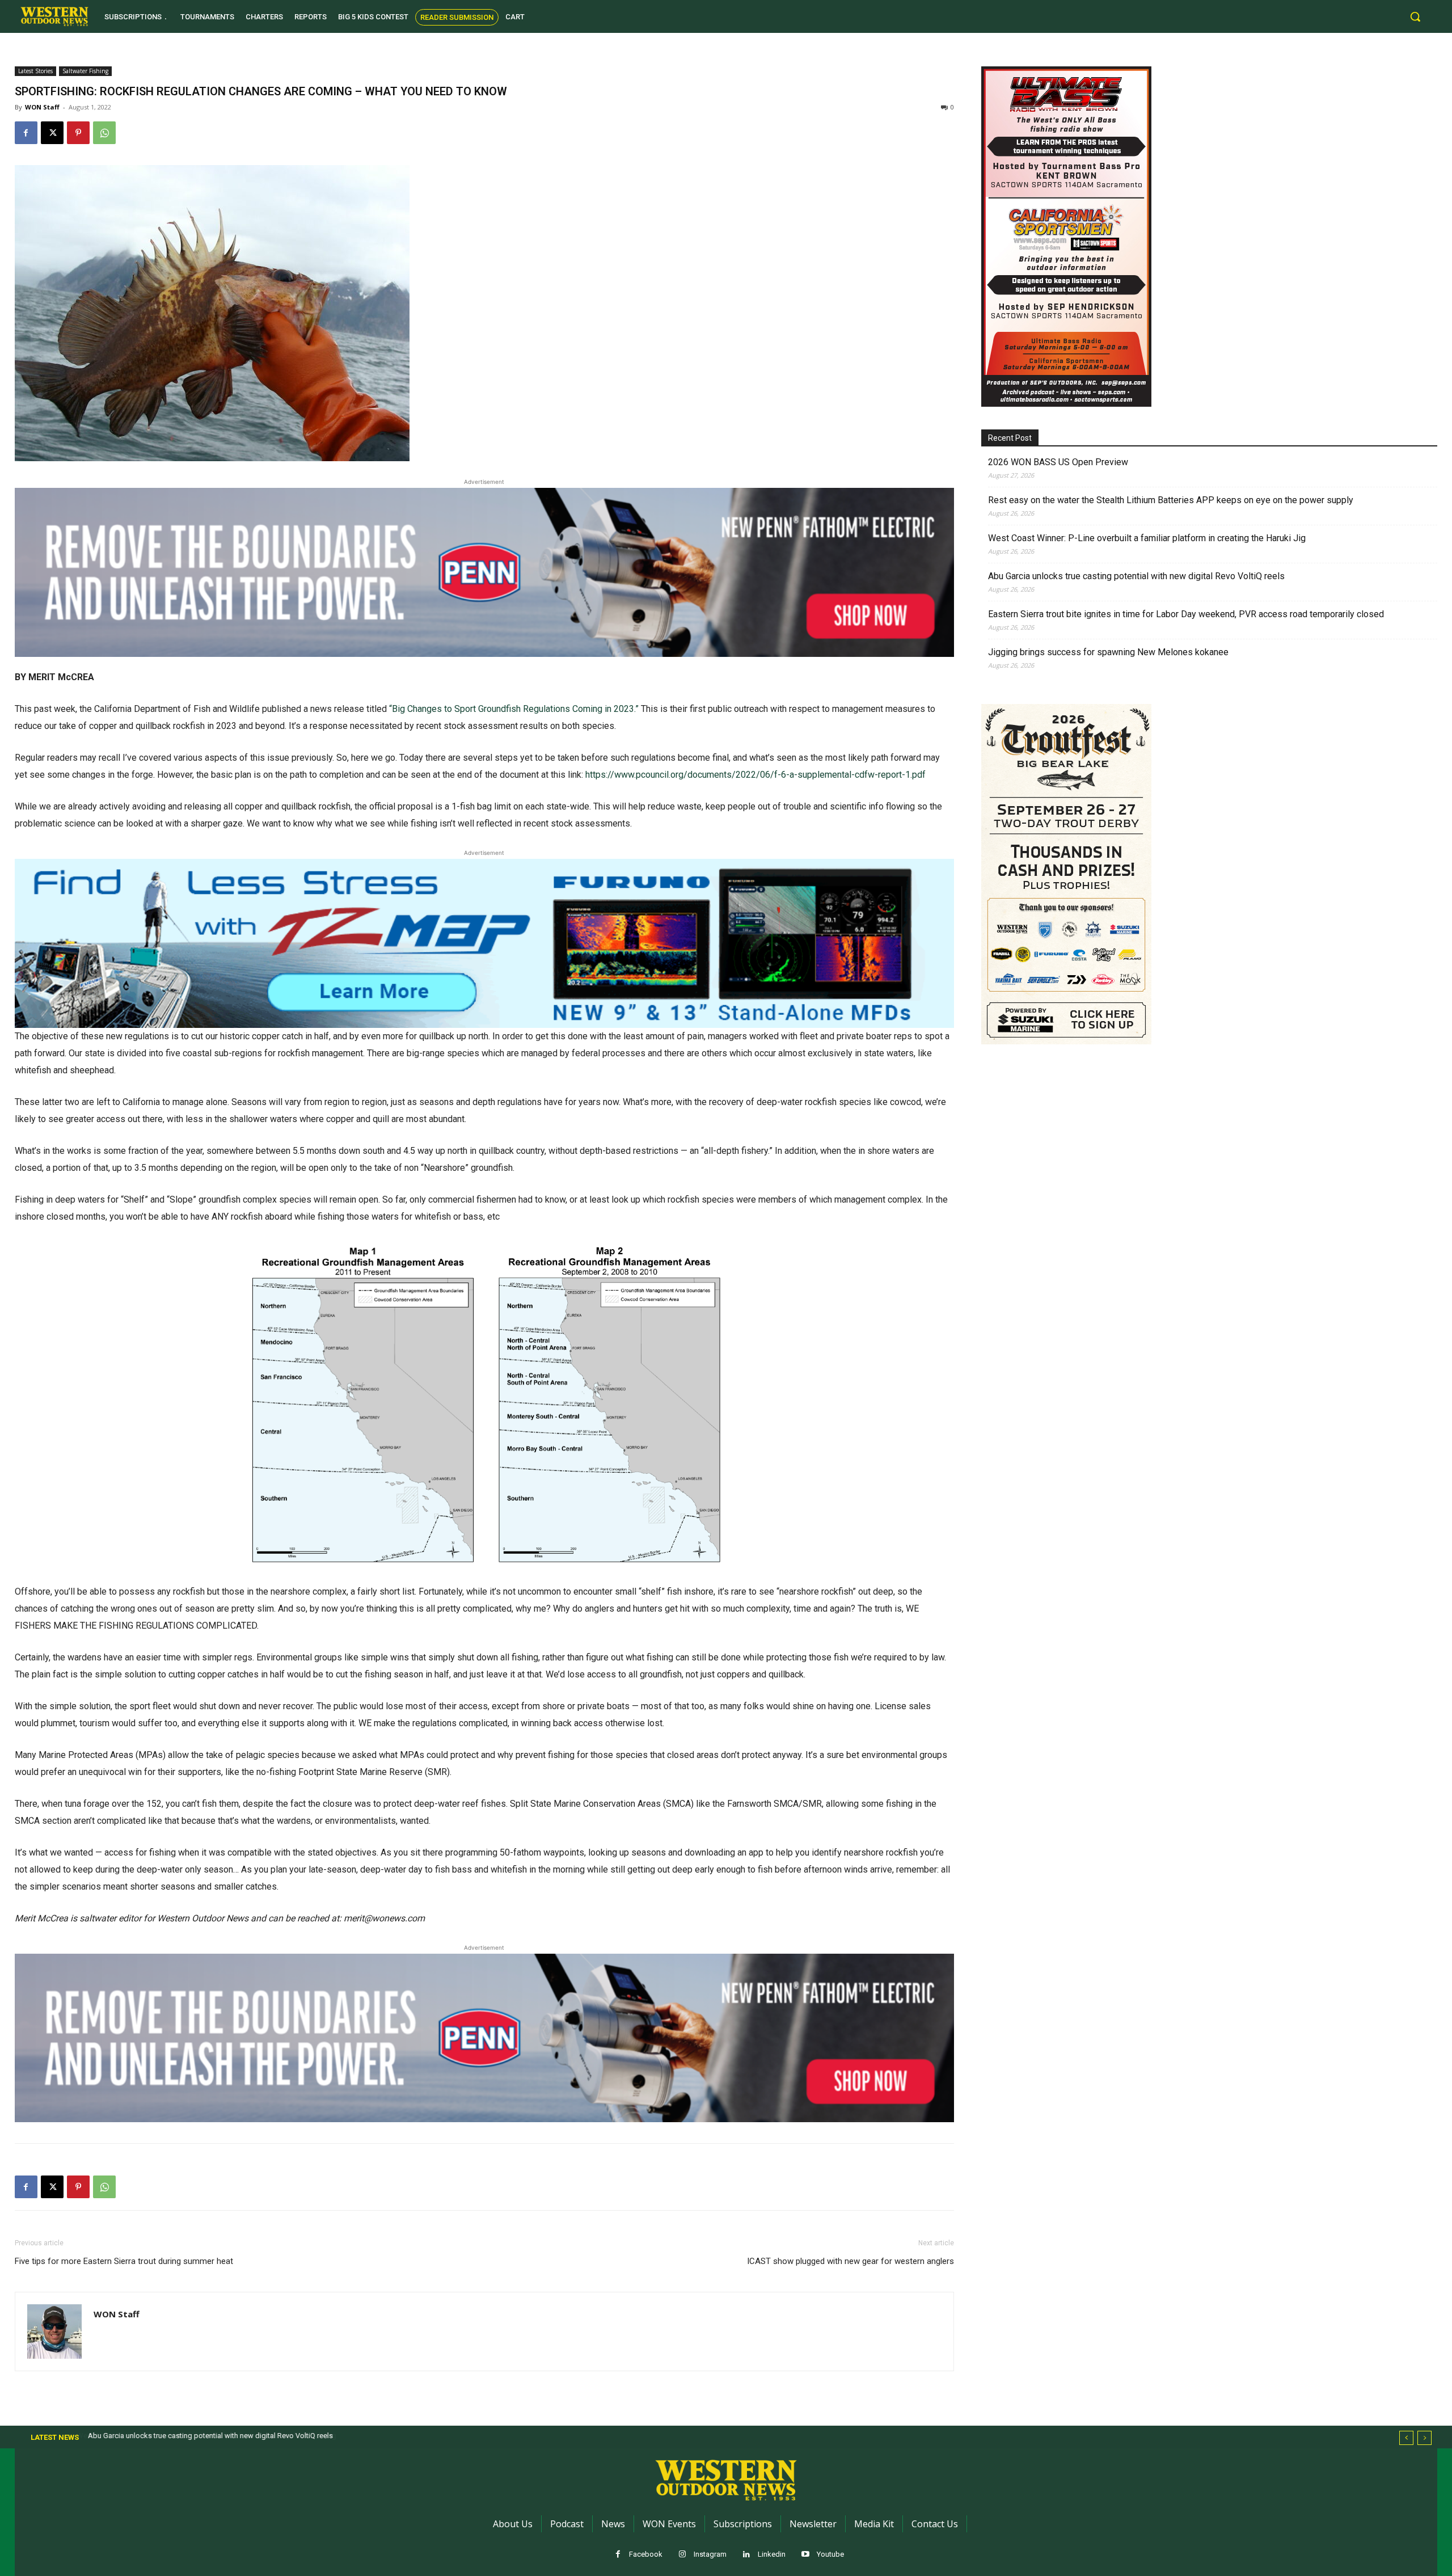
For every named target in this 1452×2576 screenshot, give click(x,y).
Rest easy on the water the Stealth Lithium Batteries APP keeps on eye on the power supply (1171, 500)
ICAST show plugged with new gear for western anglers (850, 2261)
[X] (52, 133)
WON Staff (42, 107)
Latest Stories (35, 71)
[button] (1415, 16)
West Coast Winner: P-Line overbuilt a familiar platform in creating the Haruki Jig (1147, 538)
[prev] (1406, 2438)
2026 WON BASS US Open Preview (1058, 462)
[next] (1424, 2438)
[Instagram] (683, 2555)
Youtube (830, 2554)
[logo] (54, 16)
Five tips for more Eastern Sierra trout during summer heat (124, 2261)
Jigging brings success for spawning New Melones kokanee (1108, 652)
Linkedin (772, 2554)
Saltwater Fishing (85, 71)
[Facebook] (26, 133)
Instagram (710, 2554)
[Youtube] (806, 2555)
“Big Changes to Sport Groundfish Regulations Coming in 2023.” (514, 709)
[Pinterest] (78, 133)
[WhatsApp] (104, 133)
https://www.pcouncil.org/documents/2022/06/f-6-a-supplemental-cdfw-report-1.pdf (755, 775)
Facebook (646, 2554)
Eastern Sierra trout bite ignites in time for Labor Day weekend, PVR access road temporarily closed (1186, 614)
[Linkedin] (747, 2555)
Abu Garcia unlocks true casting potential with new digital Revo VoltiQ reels (1136, 576)
